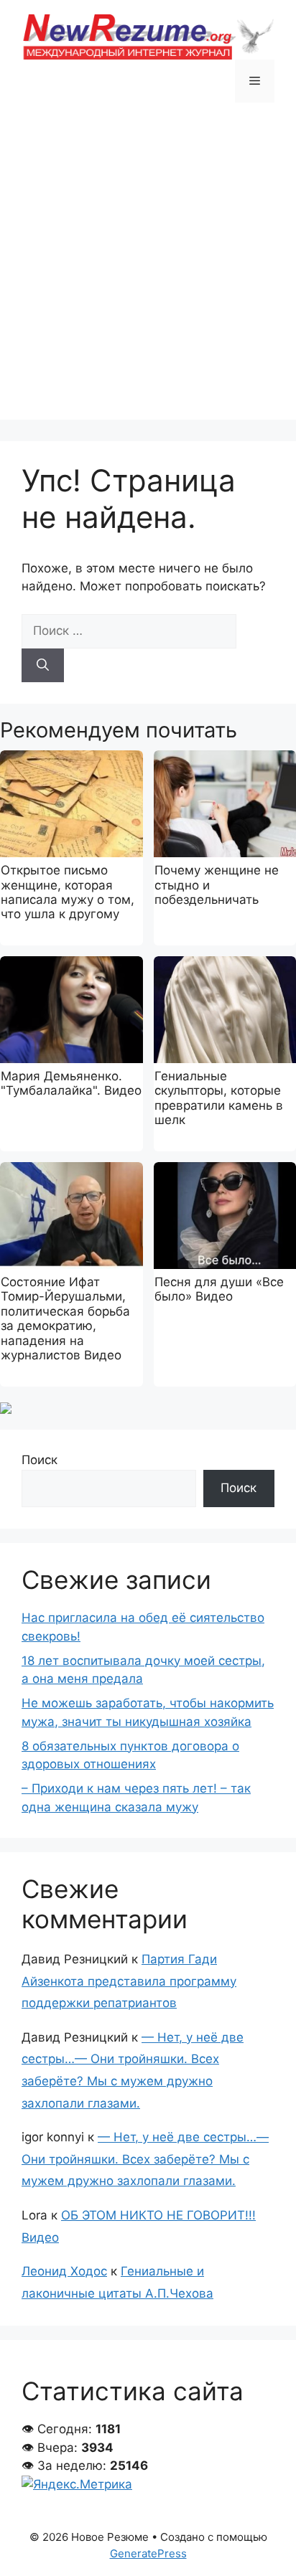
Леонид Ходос (64, 2271)
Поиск (40, 1460)
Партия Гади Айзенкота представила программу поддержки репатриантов (129, 1981)
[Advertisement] (148, 272)
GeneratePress (148, 2553)
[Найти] (43, 666)
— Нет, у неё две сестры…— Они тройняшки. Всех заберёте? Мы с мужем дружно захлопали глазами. (145, 2159)
